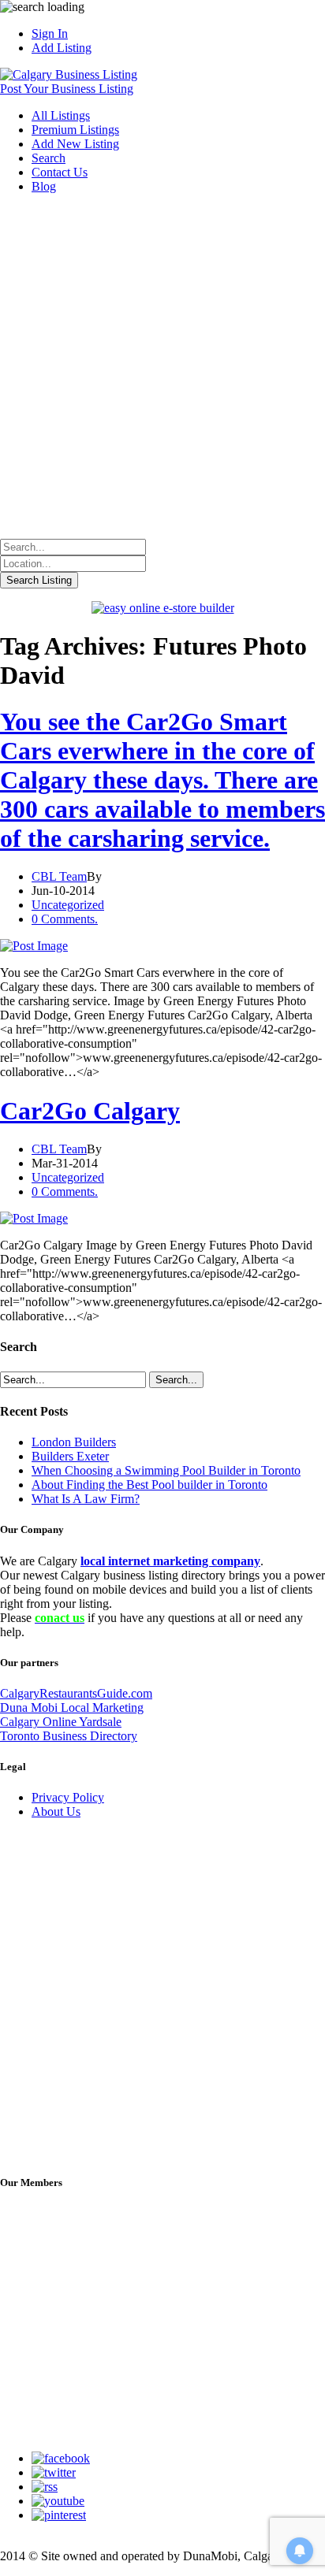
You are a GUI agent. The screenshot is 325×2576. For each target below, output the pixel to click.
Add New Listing (75, 144)
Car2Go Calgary (90, 1111)
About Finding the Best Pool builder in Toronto (149, 1485)
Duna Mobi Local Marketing (72, 1707)
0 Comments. (65, 919)
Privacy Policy (68, 1797)
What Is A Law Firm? (86, 1499)
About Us (56, 1811)
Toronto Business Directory (69, 1736)
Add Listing (62, 48)
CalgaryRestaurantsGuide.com (76, 1693)
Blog (44, 186)
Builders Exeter (70, 1456)
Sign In (50, 33)
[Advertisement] (162, 369)
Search (49, 158)
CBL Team (59, 876)
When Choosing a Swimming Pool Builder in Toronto (166, 1470)
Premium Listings (75, 130)
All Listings (61, 115)
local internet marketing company (170, 1561)
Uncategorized (68, 905)
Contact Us (60, 172)
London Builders (74, 1442)
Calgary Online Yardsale (61, 1722)
